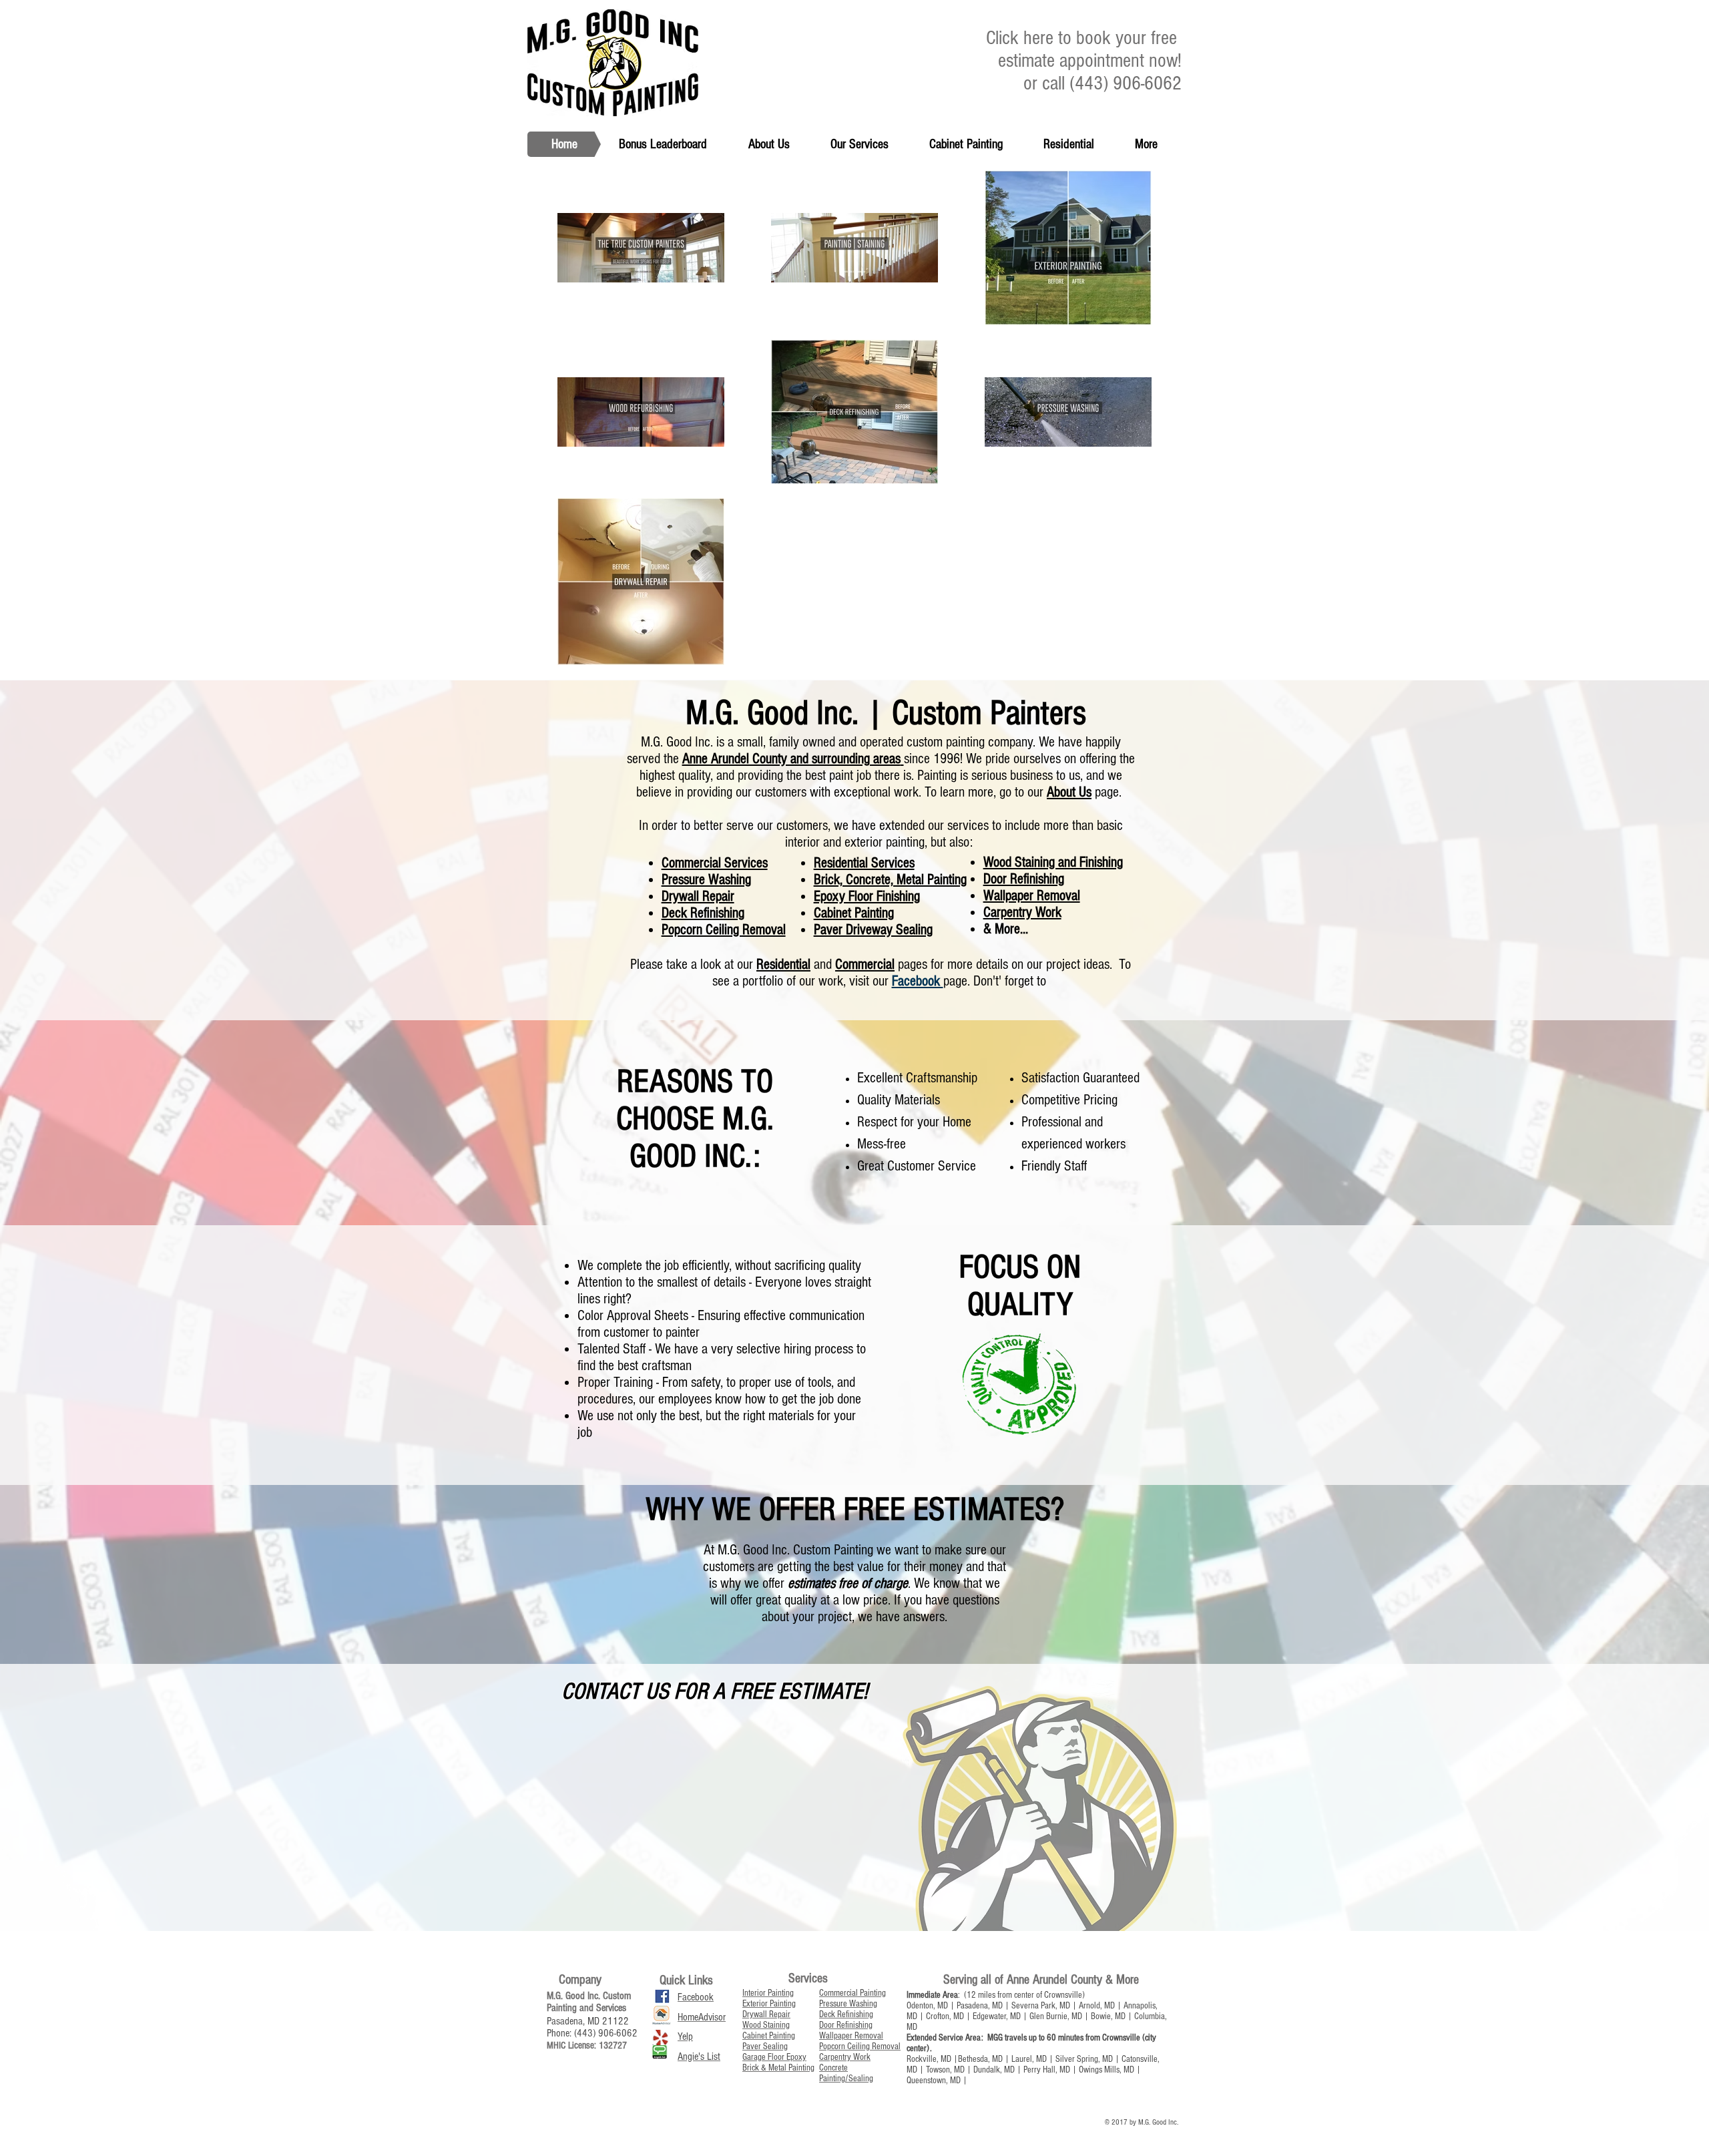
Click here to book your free (1084, 38)
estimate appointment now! (1090, 61)
